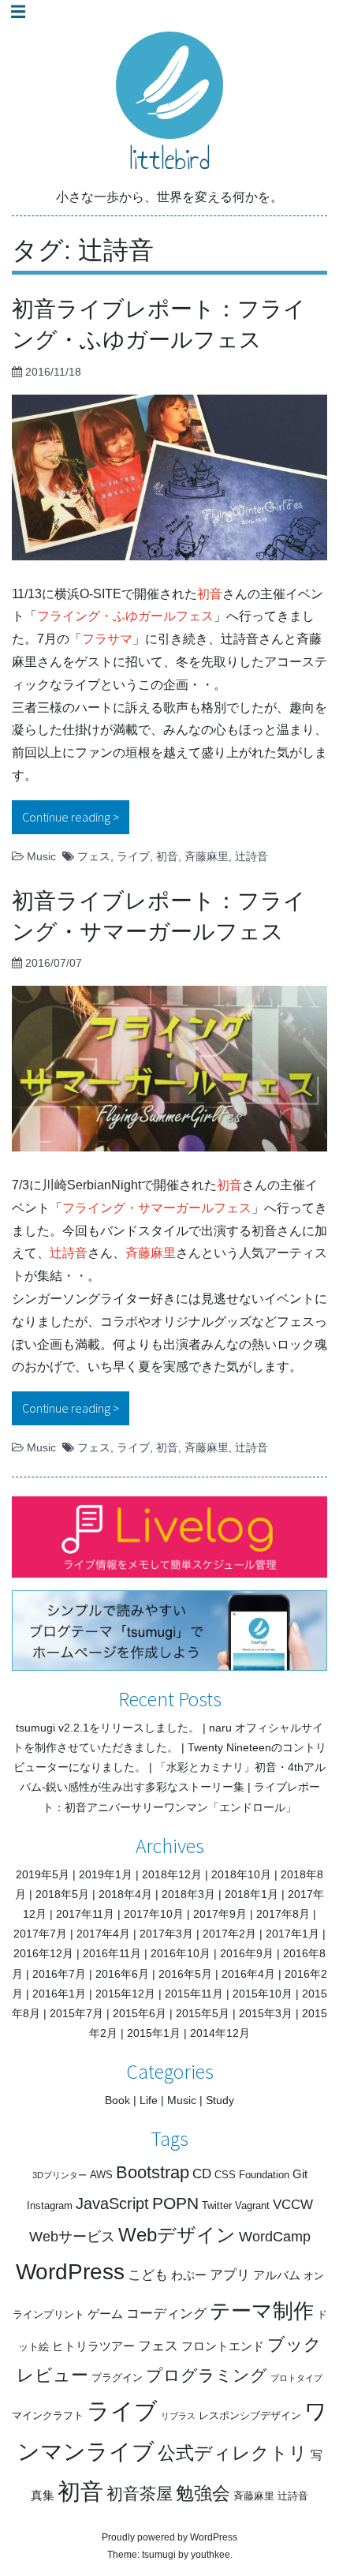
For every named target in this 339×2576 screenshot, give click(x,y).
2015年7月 (76, 2013)
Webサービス (72, 2237)
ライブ (133, 856)
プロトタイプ (296, 2378)
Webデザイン (177, 2235)
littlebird (169, 159)
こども (148, 2275)
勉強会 (203, 2493)
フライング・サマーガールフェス (157, 1208)
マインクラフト (48, 2415)
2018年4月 (125, 1894)
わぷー (189, 2275)
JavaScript (112, 2203)
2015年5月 (203, 2013)
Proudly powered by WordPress (169, 2537)
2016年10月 (181, 1953)
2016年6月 (122, 1974)
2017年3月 (166, 1934)
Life (149, 2100)
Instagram (50, 2205)
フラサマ (107, 639)
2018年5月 (62, 1894)
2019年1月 (106, 1874)
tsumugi (159, 2555)
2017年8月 (283, 1914)
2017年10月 (154, 1914)
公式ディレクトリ (233, 2453)
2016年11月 (112, 1953)
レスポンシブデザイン (250, 2415)
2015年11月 (194, 1994)
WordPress (70, 2272)
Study (220, 2100)
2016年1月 (59, 1994)
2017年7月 (40, 1934)
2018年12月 (172, 1874)
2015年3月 (266, 2013)
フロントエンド (223, 2346)
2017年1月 (292, 1934)
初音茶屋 (140, 2494)
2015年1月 (154, 2033)
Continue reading (76, 817)
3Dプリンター (60, 2175)
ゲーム (105, 2314)
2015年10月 (263, 1994)
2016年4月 (248, 1974)
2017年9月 (220, 1914)
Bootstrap (153, 2172)
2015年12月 (125, 1994)
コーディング (166, 2314)
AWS (101, 2175)
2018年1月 (251, 1894)
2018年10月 (241, 1874)
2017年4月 (103, 1934)
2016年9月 (247, 1953)
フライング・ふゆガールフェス (125, 616)
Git (300, 2174)
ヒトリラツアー (93, 2346)
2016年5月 (185, 1974)
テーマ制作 (262, 2311)
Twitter (217, 2205)
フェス (94, 856)
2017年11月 (85, 1914)
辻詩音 (251, 856)
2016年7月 (59, 1974)
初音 (210, 594)
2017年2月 (229, 1934)
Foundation (264, 2175)
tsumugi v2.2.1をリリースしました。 (108, 1728)
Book (117, 2100)
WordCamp (275, 2237)
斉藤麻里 (207, 856)
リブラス (178, 2416)
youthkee (210, 2555)
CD (202, 2174)
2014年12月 (220, 2033)
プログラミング (207, 2375)
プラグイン (117, 2378)
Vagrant (252, 2205)
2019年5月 (43, 1874)
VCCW (293, 2205)
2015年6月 (140, 2013)
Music (41, 856)
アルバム (277, 2275)
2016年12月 (43, 1953)
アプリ (230, 2275)
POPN (175, 2203)
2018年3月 (188, 1894)
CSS (225, 2175)
